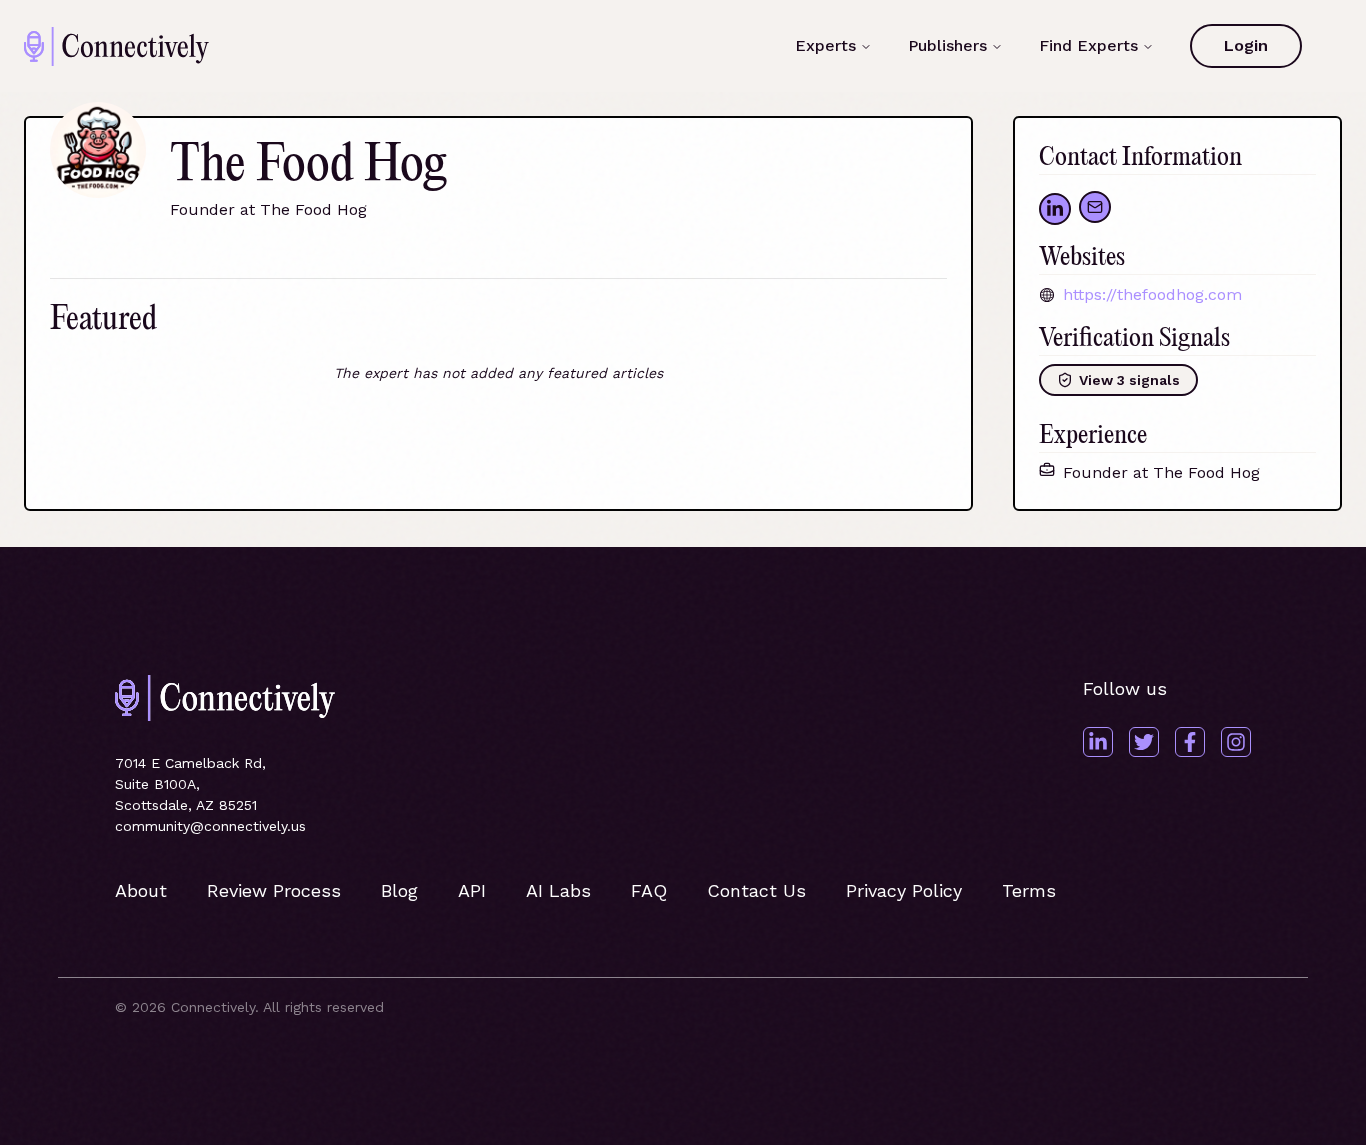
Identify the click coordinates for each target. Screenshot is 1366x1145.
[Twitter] (1144, 742)
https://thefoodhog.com (1152, 294)
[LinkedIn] (1098, 742)
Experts (825, 45)
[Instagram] (1236, 742)
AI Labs (558, 890)
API (472, 890)
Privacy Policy (904, 890)
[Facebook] (1190, 742)
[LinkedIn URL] (1055, 209)
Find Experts (1088, 45)
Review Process (274, 890)
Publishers (947, 45)
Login (1246, 45)
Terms (1029, 890)
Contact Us (756, 890)
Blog (399, 890)
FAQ (649, 890)
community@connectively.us (210, 826)
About (141, 890)
